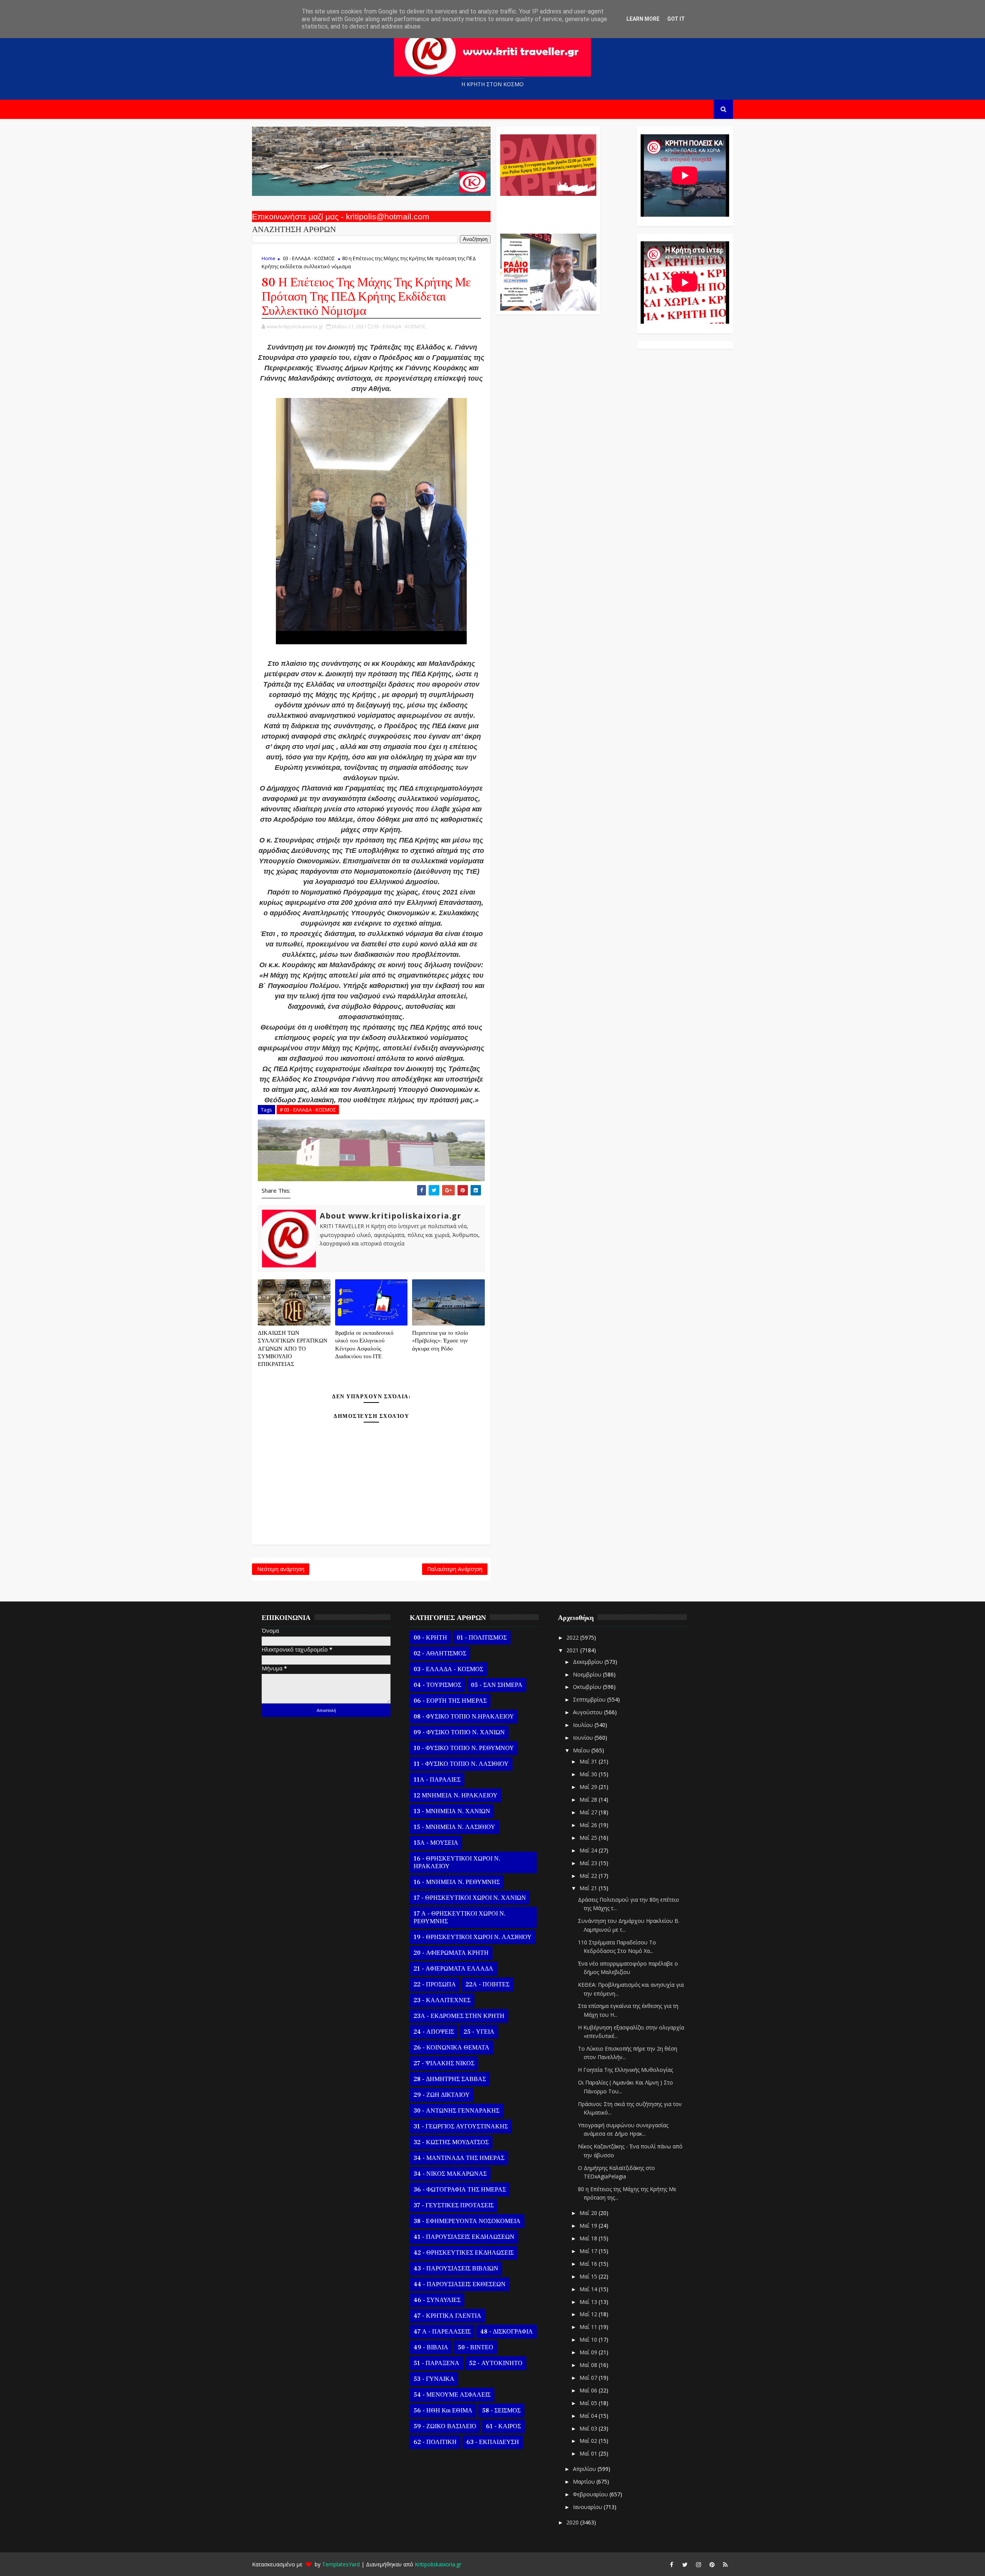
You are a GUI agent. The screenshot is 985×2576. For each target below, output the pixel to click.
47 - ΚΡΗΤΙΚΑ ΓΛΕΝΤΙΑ (447, 2316)
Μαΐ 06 (589, 2390)
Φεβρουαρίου (591, 2494)
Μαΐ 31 (589, 1761)
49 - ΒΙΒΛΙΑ (431, 2347)
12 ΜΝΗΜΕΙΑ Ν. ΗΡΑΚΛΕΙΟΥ (456, 1795)
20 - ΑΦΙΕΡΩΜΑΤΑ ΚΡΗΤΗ (451, 1953)
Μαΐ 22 (589, 1876)
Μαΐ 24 (589, 1850)
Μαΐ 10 (589, 2339)
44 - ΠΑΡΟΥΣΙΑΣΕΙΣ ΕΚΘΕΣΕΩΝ (460, 2284)
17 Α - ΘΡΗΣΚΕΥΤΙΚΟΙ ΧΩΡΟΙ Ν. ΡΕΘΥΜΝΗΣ (460, 1917)
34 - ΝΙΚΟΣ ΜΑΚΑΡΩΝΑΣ (450, 2174)
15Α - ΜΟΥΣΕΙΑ (436, 1843)
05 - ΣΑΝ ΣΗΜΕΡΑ (497, 1685)
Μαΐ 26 (589, 1825)
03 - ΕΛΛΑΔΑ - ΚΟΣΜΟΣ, (400, 326)
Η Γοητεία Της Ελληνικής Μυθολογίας (625, 2070)
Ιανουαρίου (588, 2507)
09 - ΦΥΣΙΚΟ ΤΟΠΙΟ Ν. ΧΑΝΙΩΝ (459, 1732)
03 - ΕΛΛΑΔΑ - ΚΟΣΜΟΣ (309, 258)
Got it (676, 19)
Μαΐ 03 (589, 2428)
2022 (573, 1637)
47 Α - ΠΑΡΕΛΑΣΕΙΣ (442, 2332)
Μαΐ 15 (589, 2276)
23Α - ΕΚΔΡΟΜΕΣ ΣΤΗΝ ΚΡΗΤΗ (459, 2016)
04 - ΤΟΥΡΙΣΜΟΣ (437, 1685)
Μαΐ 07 (589, 2378)
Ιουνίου (584, 1738)
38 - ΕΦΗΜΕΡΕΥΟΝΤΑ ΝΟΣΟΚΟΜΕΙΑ (467, 2221)
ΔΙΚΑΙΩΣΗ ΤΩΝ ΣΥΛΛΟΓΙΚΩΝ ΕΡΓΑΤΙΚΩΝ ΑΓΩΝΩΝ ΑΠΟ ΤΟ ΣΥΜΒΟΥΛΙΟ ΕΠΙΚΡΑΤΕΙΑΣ (293, 1349)
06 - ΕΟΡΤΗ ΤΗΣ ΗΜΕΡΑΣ (450, 1701)
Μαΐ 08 (589, 2365)
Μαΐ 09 (589, 2352)
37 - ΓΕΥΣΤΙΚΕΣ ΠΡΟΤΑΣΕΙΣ (454, 2205)
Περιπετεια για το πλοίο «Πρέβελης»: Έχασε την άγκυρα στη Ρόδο (440, 1341)
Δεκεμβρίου (589, 1662)
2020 (573, 2522)
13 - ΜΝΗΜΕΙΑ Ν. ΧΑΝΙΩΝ (452, 1811)
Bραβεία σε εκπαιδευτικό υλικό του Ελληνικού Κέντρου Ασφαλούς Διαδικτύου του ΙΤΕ (364, 1345)
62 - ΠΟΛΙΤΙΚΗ (435, 2442)
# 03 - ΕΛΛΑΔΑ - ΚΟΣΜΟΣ (308, 1110)
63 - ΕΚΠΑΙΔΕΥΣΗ (493, 2442)
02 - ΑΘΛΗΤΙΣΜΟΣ (440, 1653)
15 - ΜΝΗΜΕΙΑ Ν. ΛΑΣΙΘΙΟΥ (454, 1827)
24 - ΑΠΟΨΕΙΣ (434, 2032)
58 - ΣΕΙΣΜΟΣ (501, 2411)
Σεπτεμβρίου (590, 1699)
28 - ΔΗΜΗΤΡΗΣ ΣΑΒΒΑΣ (450, 2079)
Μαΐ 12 (589, 2314)
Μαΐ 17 (589, 2251)
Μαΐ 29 (589, 1787)
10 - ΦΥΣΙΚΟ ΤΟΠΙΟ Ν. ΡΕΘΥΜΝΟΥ (464, 1748)
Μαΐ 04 (589, 2416)
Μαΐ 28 (589, 1800)
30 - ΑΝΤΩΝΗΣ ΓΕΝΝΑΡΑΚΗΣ (457, 2111)
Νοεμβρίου (588, 1674)
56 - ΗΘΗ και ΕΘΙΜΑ (443, 2411)
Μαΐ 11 (589, 2327)
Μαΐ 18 (589, 2238)
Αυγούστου (588, 1712)
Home (269, 258)
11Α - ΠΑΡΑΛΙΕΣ (437, 1780)
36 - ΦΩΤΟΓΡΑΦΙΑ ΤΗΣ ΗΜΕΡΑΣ (460, 2190)
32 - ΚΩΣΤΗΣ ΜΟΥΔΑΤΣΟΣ (451, 2142)
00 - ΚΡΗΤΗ (430, 1638)
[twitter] (685, 2564)
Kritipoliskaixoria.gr (438, 2564)
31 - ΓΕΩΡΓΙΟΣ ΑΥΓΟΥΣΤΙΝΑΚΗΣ (461, 2126)
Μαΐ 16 (589, 2264)
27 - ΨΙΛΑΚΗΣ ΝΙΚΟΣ (444, 2063)
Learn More (643, 19)
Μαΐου (582, 1750)
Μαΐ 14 (589, 2289)
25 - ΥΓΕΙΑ (479, 2032)
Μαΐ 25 (589, 1838)
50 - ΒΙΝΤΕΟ (476, 2347)
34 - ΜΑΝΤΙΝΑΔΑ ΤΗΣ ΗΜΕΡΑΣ (459, 2158)
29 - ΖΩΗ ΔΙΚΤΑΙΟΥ (442, 2095)
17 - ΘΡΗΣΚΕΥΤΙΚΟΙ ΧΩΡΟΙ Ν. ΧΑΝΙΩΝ (470, 1898)
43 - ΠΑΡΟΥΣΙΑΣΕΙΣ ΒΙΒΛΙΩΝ (456, 2268)
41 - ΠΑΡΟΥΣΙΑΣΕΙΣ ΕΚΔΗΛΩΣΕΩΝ (464, 2237)
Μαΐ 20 (589, 2213)
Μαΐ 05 (589, 2403)
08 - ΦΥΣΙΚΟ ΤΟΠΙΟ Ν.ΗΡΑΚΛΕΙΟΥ (464, 1717)
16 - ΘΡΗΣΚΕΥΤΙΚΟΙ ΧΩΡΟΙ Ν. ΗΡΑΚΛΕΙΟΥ (457, 1862)
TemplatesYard (341, 2564)
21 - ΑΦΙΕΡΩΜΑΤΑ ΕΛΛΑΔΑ (453, 1969)
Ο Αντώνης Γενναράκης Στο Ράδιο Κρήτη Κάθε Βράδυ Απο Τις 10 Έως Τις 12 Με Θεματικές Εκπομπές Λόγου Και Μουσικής (547, 211)
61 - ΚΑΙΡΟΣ (503, 2426)
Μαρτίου (585, 2482)
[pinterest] (712, 2564)
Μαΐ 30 (589, 1774)
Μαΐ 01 (589, 2453)
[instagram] (698, 2564)
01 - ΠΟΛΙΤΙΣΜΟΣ (482, 1638)
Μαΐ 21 (589, 1888)
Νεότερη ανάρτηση (281, 1569)
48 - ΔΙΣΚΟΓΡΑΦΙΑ (507, 2332)
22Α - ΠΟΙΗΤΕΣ (487, 1984)
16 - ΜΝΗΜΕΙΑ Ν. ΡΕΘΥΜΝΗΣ (457, 1882)
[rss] (725, 2564)
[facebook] (671, 2564)
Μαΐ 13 (589, 2302)
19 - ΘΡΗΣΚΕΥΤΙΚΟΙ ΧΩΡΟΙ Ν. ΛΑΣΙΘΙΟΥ (473, 1937)
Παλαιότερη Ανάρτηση (455, 1569)
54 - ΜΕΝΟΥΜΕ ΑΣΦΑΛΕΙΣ (452, 2395)
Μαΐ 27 (589, 1812)
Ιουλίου (584, 1725)
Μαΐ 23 (589, 1863)
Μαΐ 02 (589, 2441)
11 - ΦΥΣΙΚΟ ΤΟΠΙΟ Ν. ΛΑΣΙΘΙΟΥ (461, 1764)
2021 (573, 1650)
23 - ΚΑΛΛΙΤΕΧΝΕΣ (442, 2000)
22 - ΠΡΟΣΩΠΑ (435, 1984)
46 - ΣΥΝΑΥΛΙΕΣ (437, 2300)
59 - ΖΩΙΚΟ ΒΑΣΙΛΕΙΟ (445, 2426)
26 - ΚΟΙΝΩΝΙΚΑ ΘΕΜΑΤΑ (452, 2048)
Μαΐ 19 (589, 2226)
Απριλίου (585, 2469)
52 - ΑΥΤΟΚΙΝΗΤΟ (496, 2363)
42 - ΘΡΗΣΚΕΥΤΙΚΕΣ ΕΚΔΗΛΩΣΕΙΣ (464, 2253)
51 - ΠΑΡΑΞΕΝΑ (437, 2363)
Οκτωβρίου (588, 1687)
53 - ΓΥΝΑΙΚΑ (434, 2379)
